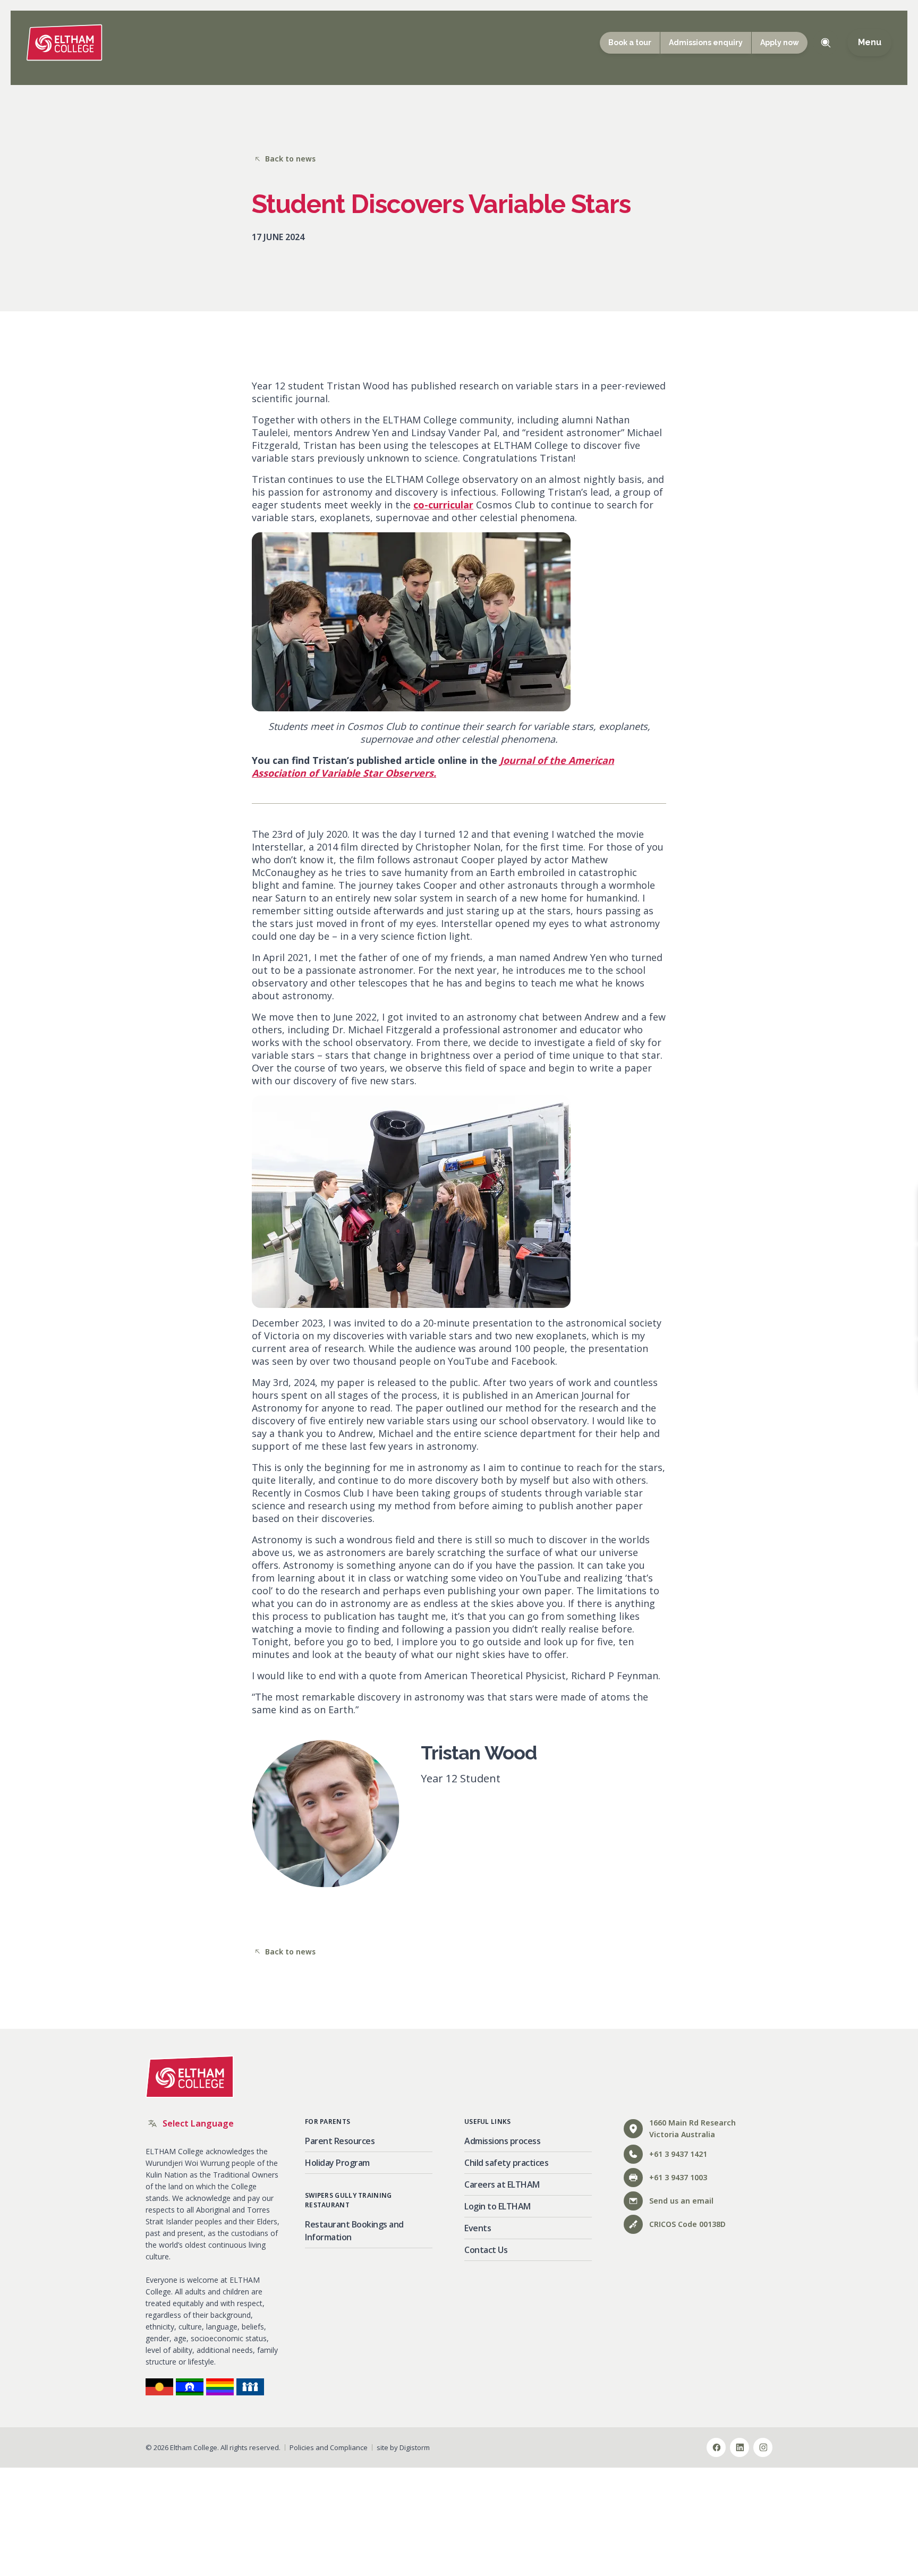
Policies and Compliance (329, 2447)
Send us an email (681, 2201)
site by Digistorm (403, 2447)
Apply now (780, 42)
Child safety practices (506, 2163)
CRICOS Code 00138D (687, 2224)
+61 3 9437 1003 (678, 2177)
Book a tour (630, 42)
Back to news (290, 159)
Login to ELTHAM (498, 2206)
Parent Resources (340, 2141)
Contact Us (486, 2250)
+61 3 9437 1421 (678, 2154)
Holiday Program (337, 2163)
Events (478, 2228)
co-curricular (443, 505)
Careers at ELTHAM (502, 2184)
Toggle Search (826, 42)
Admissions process (502, 2141)
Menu (869, 42)
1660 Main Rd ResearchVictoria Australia (692, 2128)
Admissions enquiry (706, 42)
